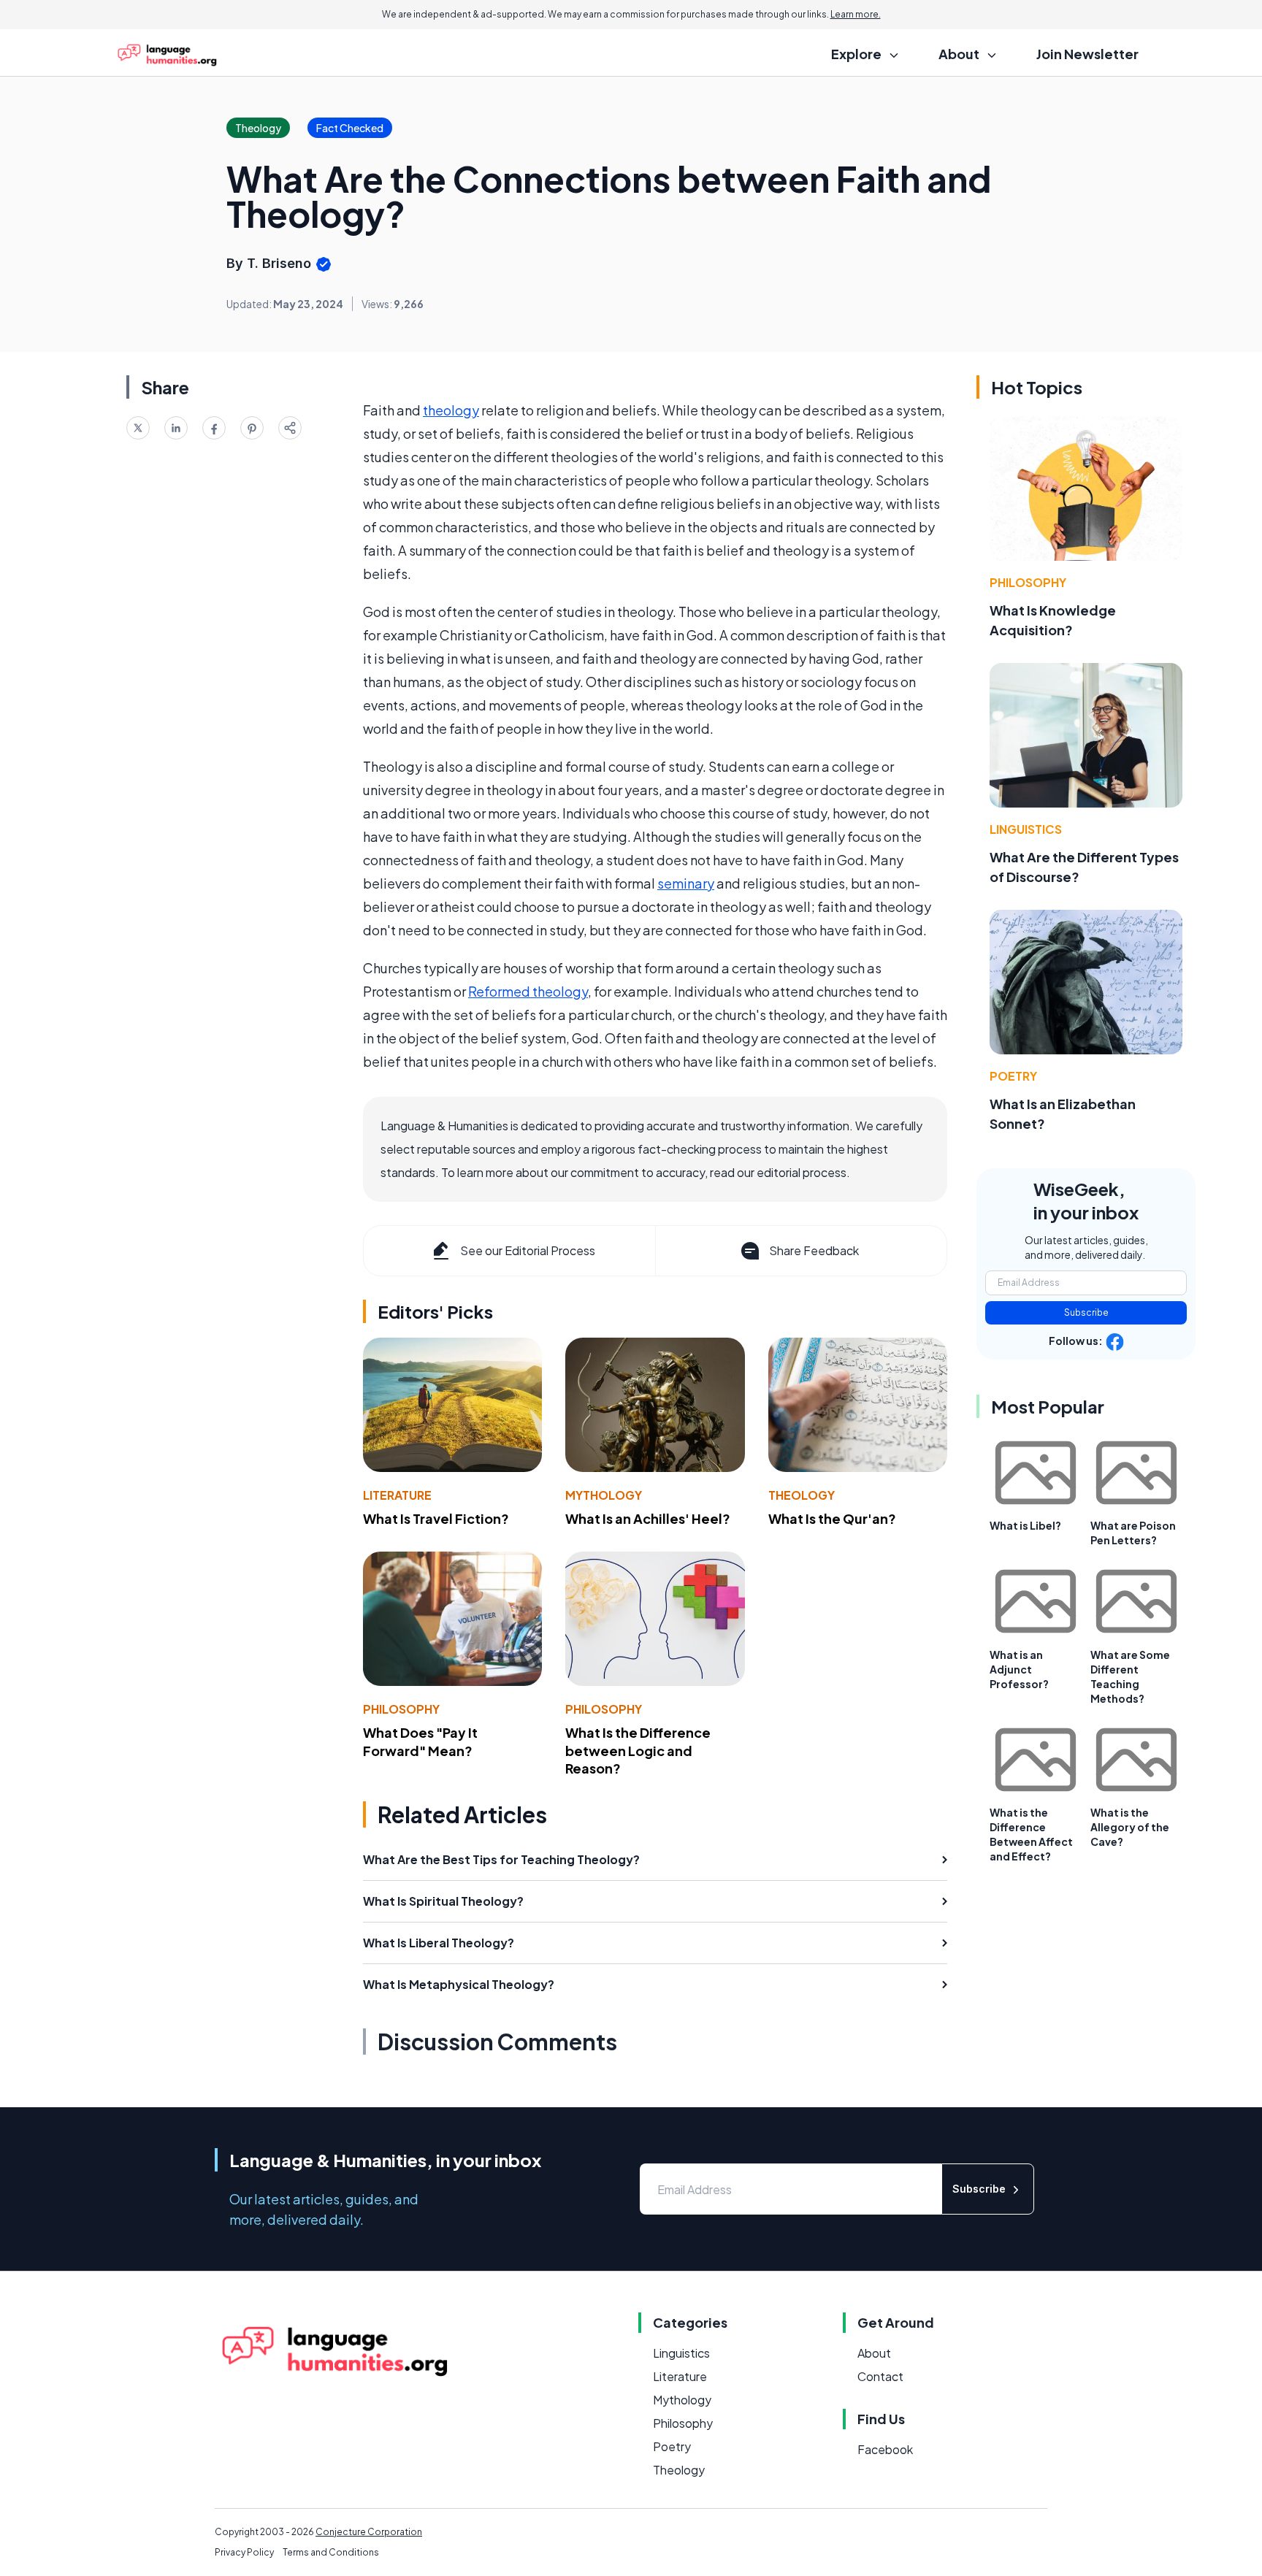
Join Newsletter (1087, 54)
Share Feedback (814, 1250)
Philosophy (401, 1709)
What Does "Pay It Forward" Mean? (420, 1741)
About (874, 2353)
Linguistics (1026, 829)
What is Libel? (1025, 1525)
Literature (397, 1495)
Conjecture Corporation (369, 2532)
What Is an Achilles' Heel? (648, 1518)
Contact (880, 2376)
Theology (802, 1495)
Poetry (1013, 1076)
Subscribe (1086, 1312)
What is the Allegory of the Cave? (1130, 1827)
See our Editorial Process (528, 1250)
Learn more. (856, 14)
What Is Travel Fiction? (436, 1518)
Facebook (885, 2449)
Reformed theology (528, 991)
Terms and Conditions (331, 2552)
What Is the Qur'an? (832, 1518)
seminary (686, 883)
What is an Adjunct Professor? (1019, 1669)
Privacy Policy (244, 2552)
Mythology (604, 1495)
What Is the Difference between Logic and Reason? (638, 1751)
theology (451, 410)
